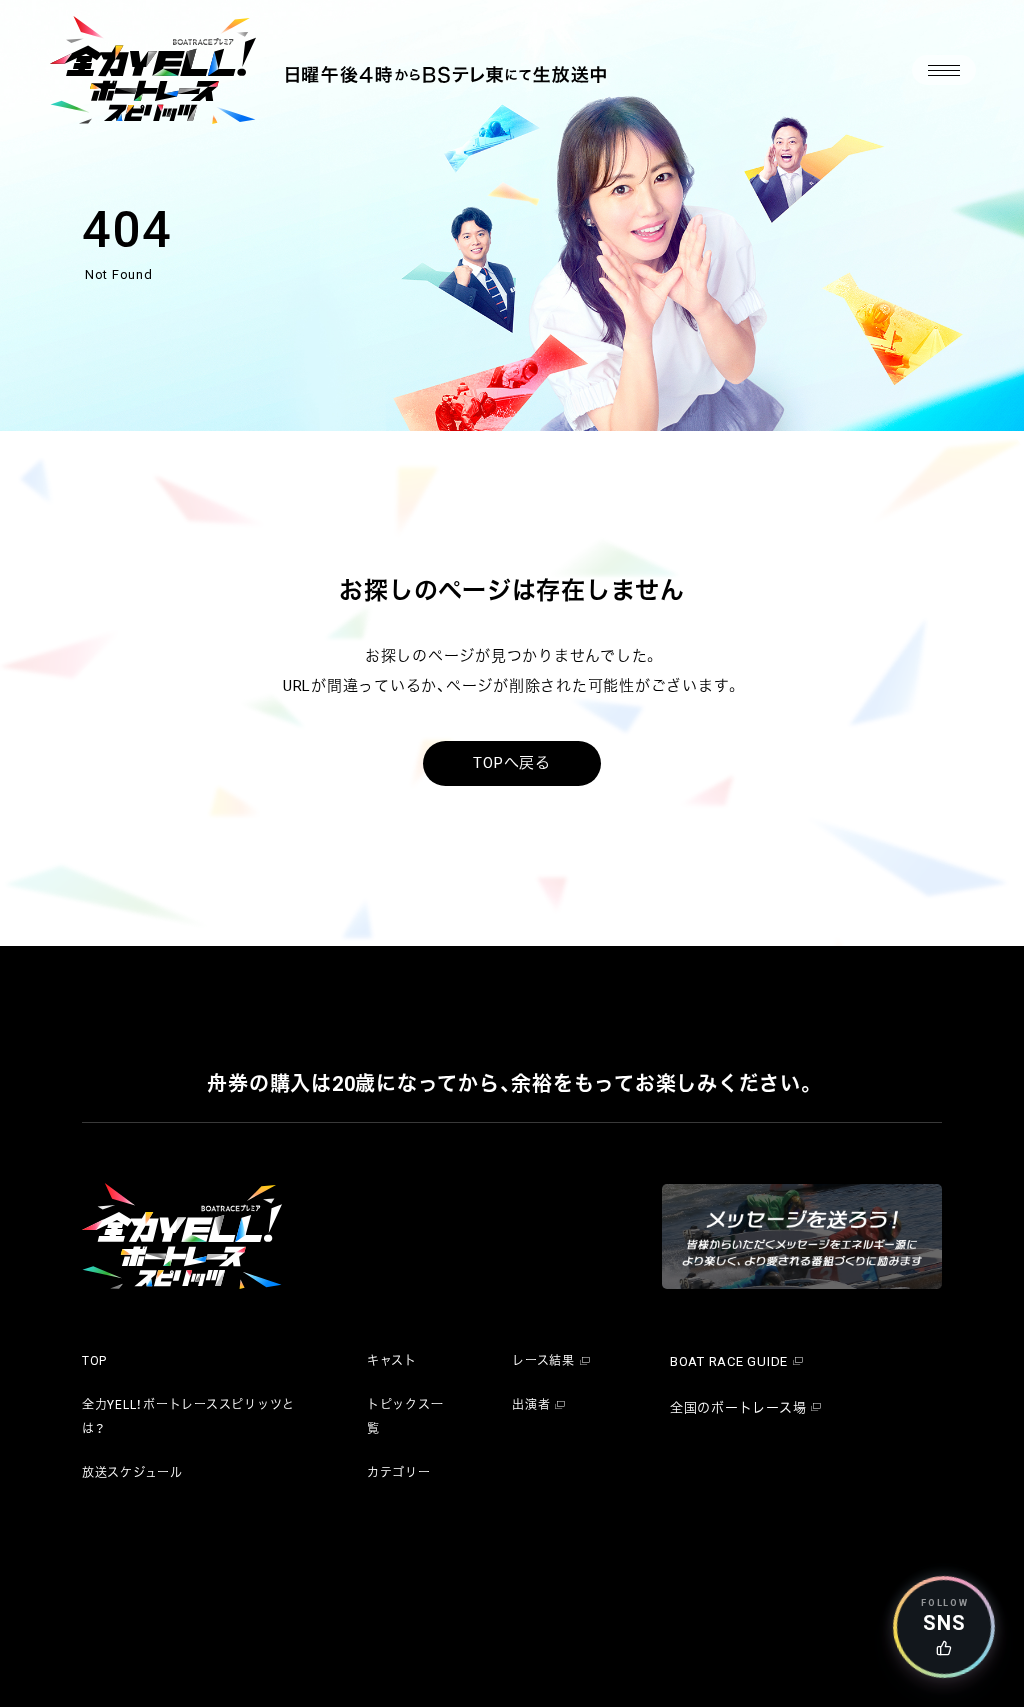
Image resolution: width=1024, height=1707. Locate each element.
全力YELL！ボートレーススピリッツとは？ (188, 1417)
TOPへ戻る (512, 763)
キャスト (392, 1361)
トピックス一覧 (405, 1417)
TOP (94, 1361)
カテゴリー (399, 1473)
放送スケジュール (132, 1473)
